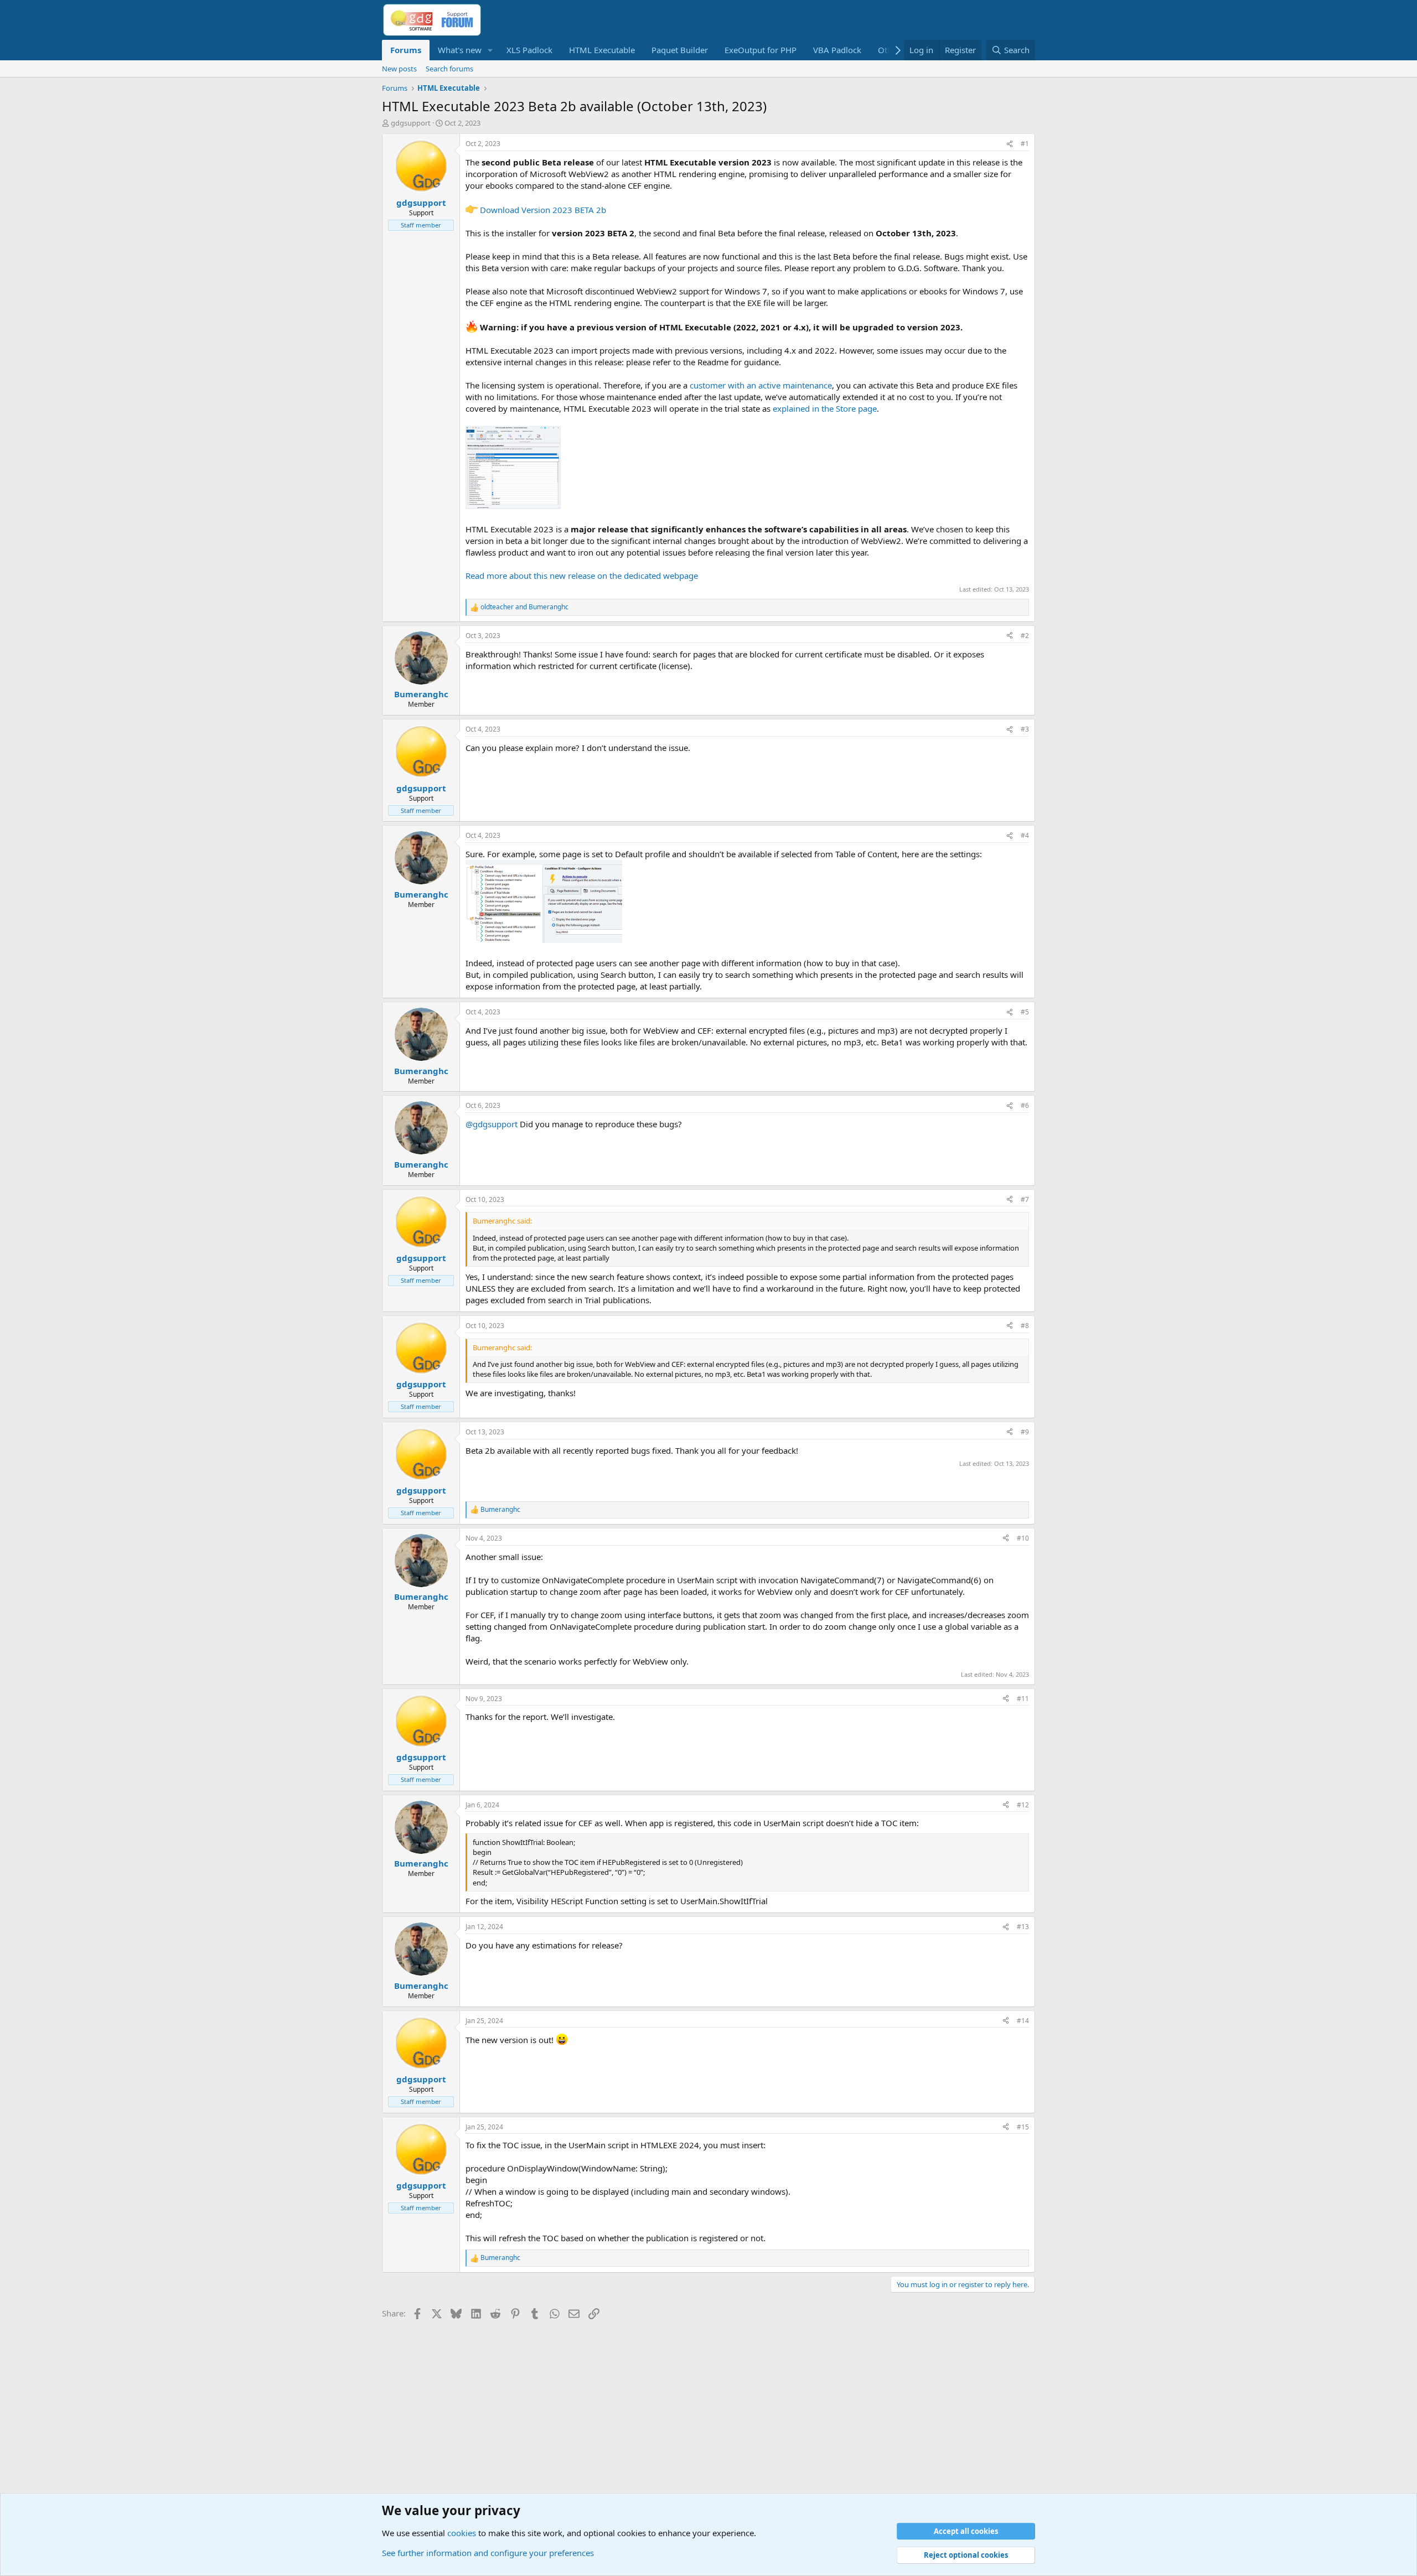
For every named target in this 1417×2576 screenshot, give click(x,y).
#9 (1025, 1432)
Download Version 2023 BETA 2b (543, 210)
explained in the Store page (825, 408)
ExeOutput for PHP (761, 50)
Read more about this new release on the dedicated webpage (582, 576)
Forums (406, 50)
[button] (490, 50)
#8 (1025, 1326)
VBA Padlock (837, 50)
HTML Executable (602, 50)
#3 (1025, 729)
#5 (1025, 1012)
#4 (1025, 835)
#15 (1023, 2127)
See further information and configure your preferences (488, 2553)
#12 (1023, 1805)
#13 (1023, 1927)
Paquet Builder (680, 50)
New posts (399, 69)
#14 (1023, 2021)
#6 (1025, 1105)
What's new (460, 50)
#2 (1025, 636)
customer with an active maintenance (761, 385)
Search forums (449, 69)
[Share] (1010, 144)
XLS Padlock (529, 50)
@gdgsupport (492, 1124)
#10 (1023, 1538)
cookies (462, 2533)
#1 (1025, 144)
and (524, 607)
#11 (1023, 1699)
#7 (1025, 1199)
